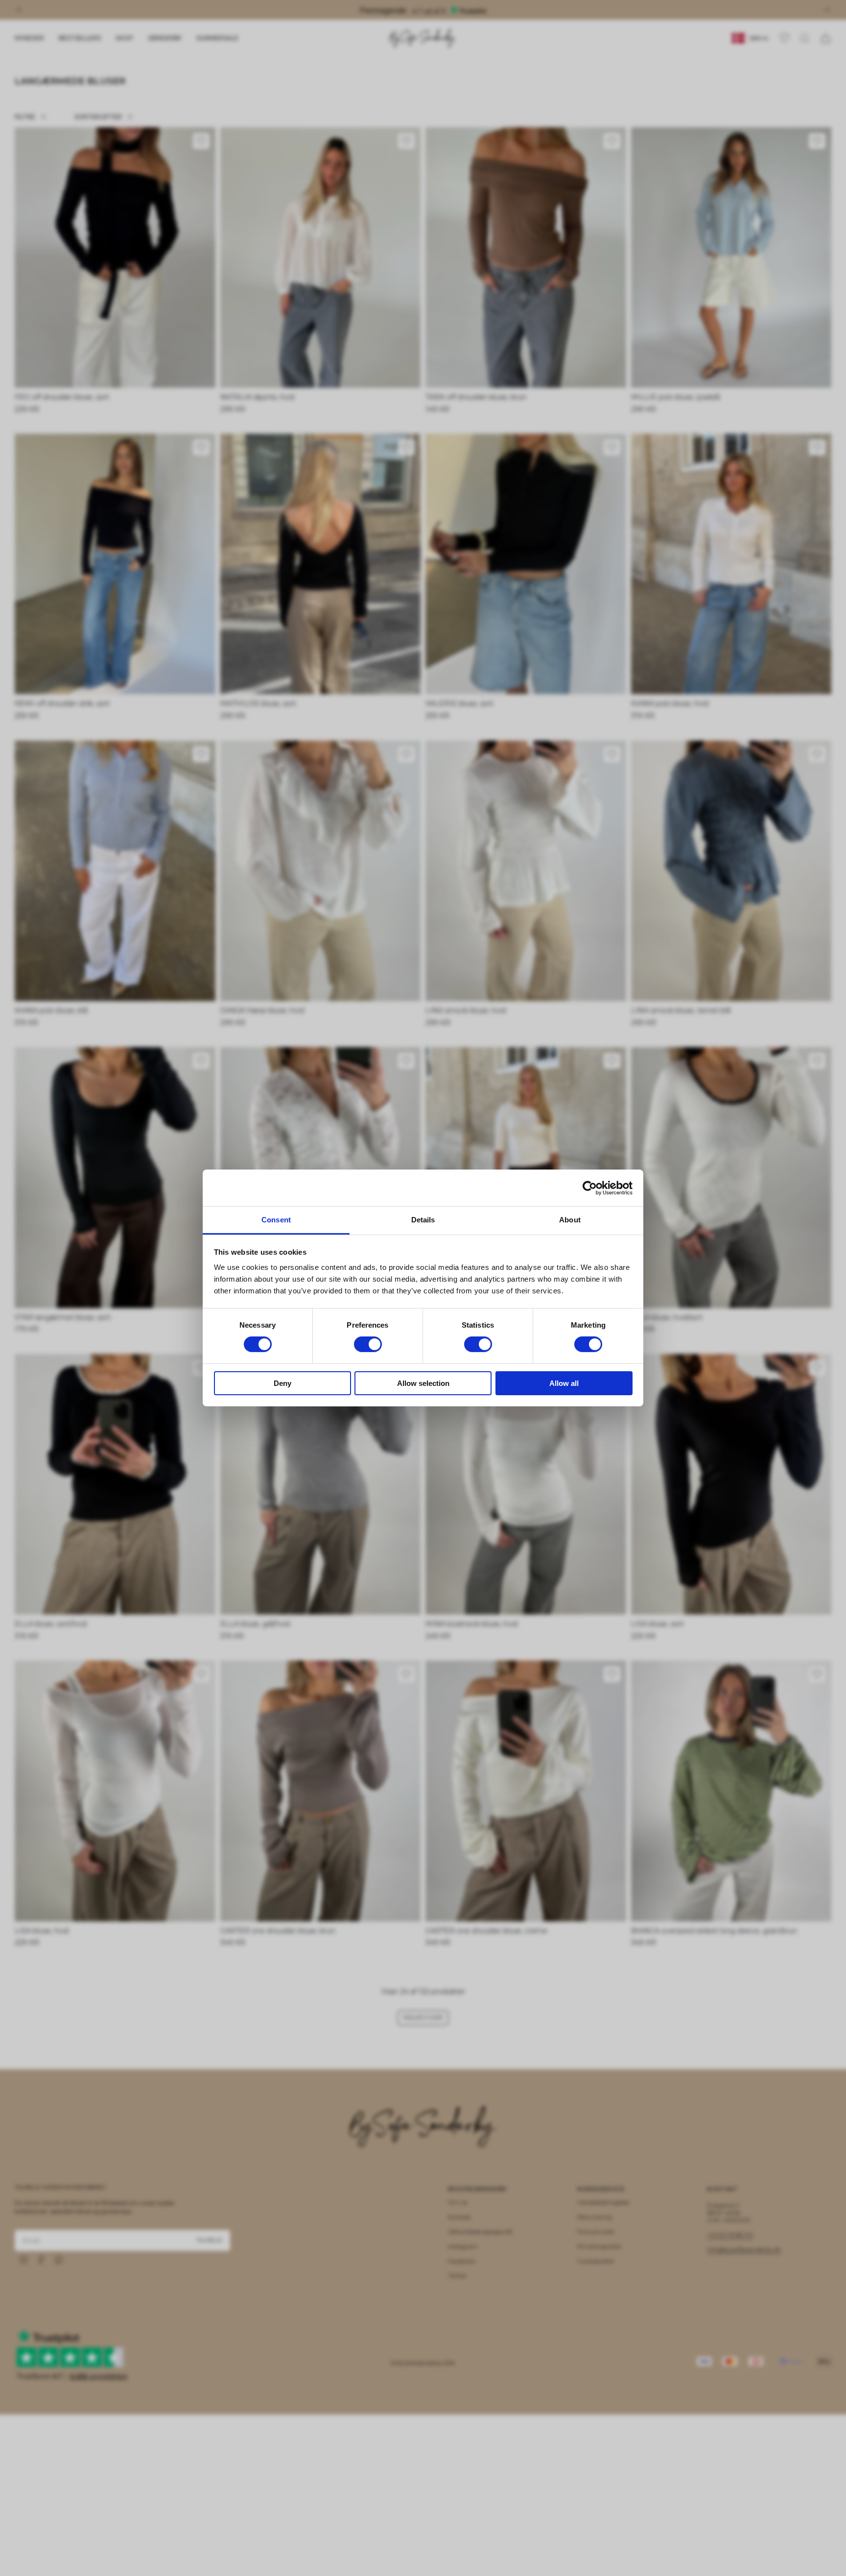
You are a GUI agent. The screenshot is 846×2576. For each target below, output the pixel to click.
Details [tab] (423, 1220)
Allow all (564, 1383)
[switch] (368, 1344)
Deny (282, 1383)
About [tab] (570, 1220)
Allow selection (423, 1383)
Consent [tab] (276, 1220)
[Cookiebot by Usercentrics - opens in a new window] (590, 1188)
